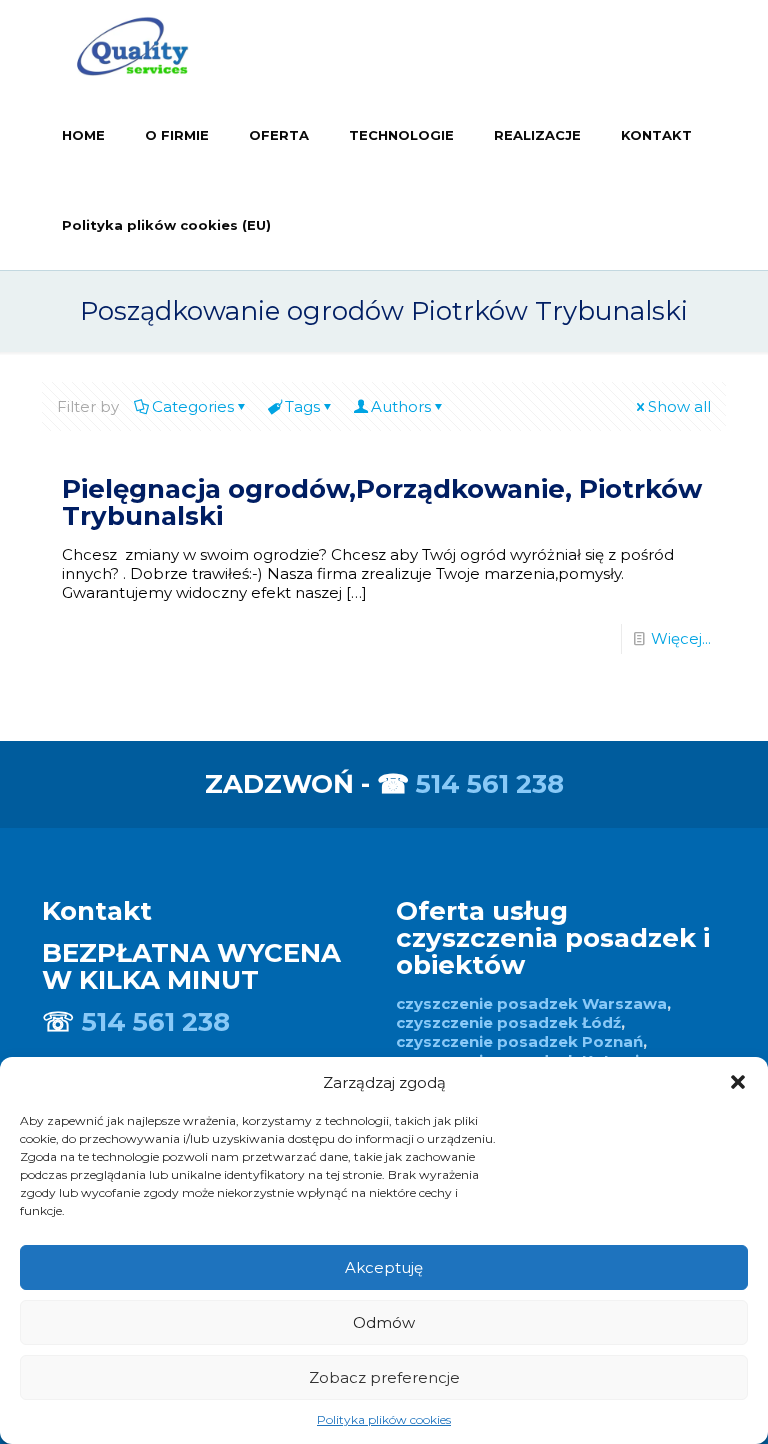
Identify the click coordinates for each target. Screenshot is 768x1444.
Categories (193, 406)
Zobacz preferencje (384, 1377)
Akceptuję (384, 1267)
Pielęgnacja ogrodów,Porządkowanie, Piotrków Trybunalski (382, 502)
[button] (738, 1082)
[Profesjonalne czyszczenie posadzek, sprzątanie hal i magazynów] (132, 45)
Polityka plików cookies (384, 1419)
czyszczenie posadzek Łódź (508, 1022)
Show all (679, 406)
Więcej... (681, 638)
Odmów (384, 1322)
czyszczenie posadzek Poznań (519, 1041)
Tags (302, 406)
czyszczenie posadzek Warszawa (531, 1003)
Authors (401, 406)
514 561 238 (490, 784)
